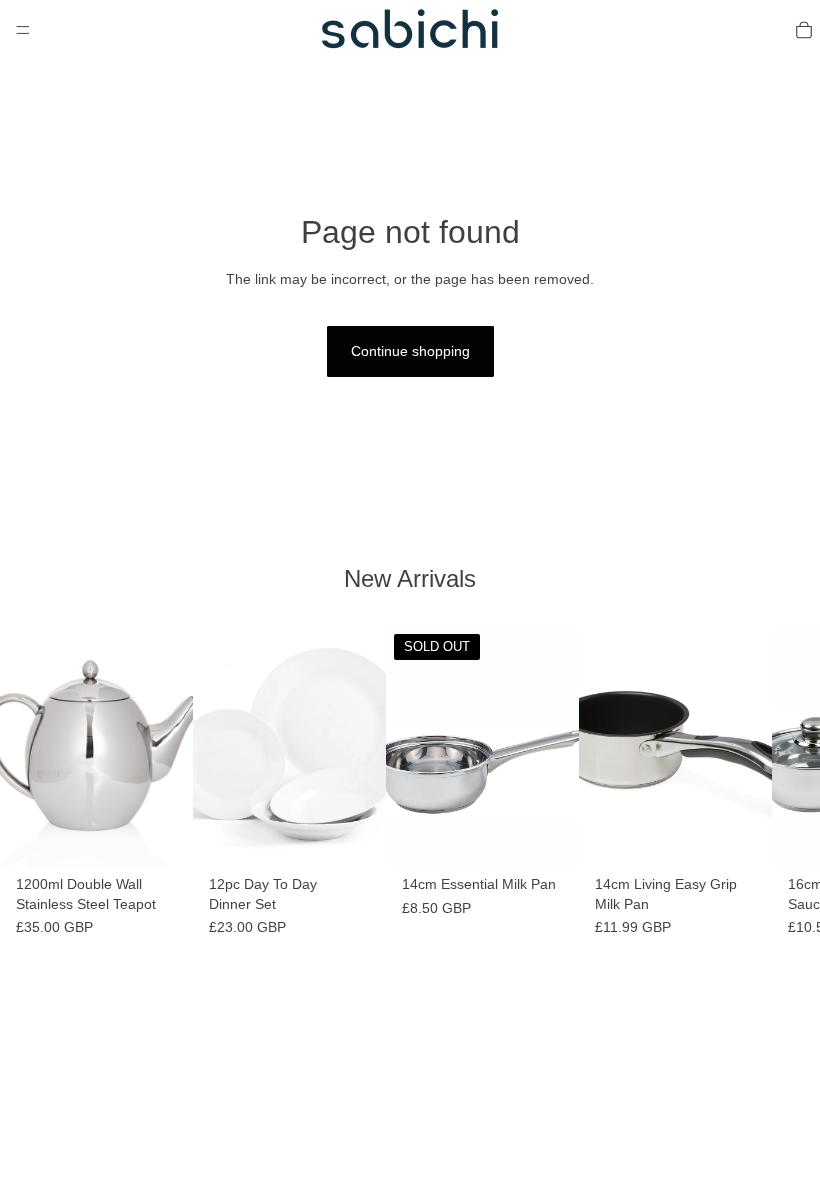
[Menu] (23, 30)
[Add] (162, 836)
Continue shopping (410, 351)
